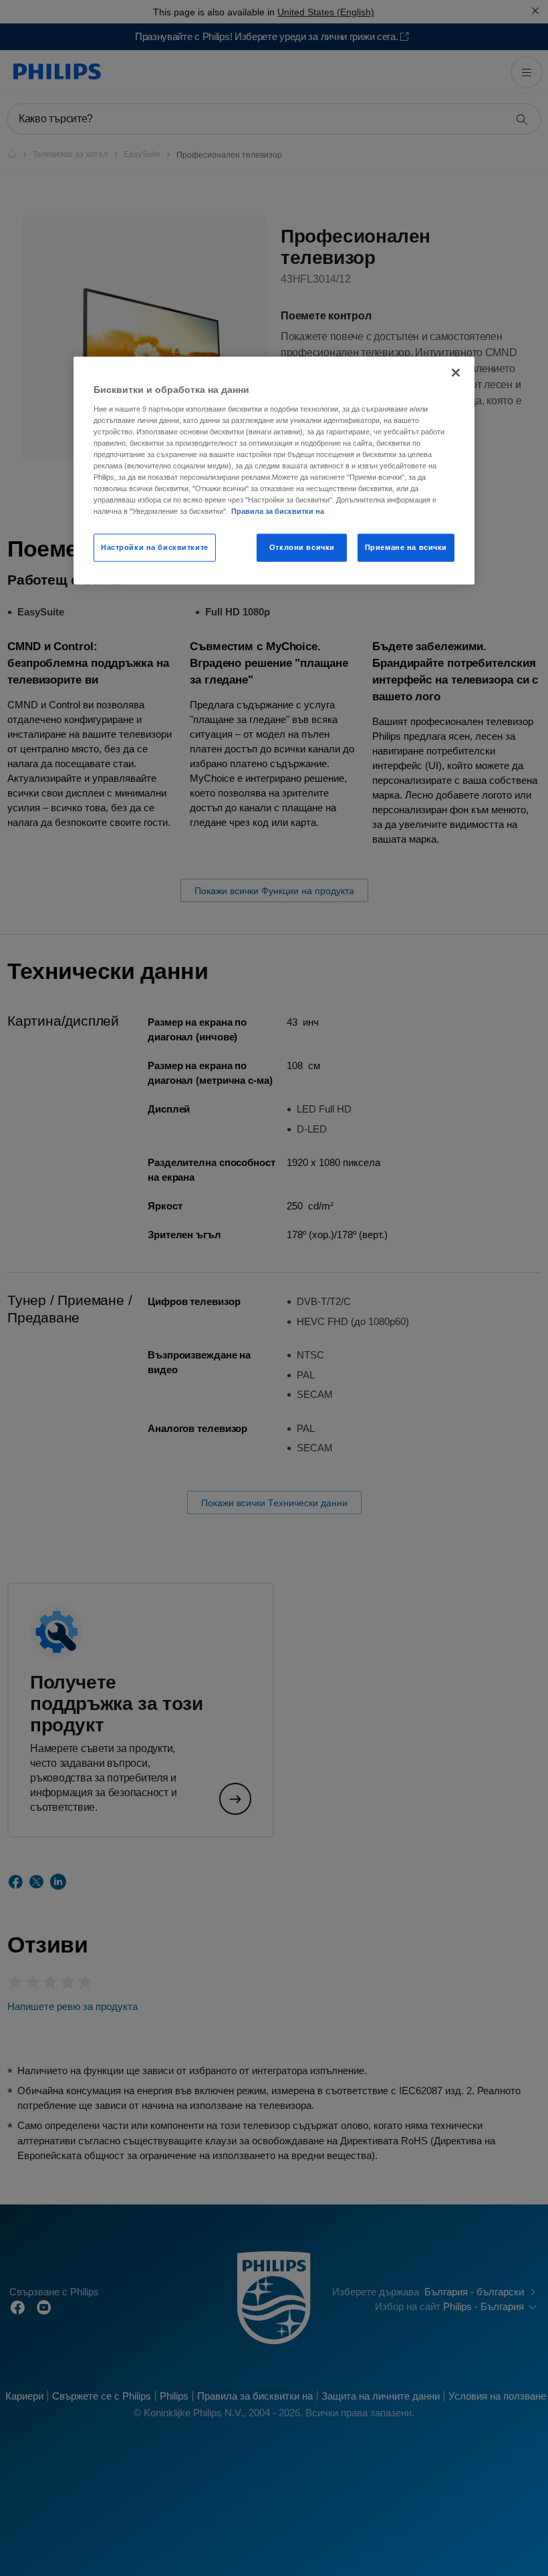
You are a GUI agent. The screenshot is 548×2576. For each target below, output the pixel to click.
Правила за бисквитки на (278, 511)
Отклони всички (302, 547)
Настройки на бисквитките (155, 547)
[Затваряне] (456, 373)
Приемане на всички (406, 547)
